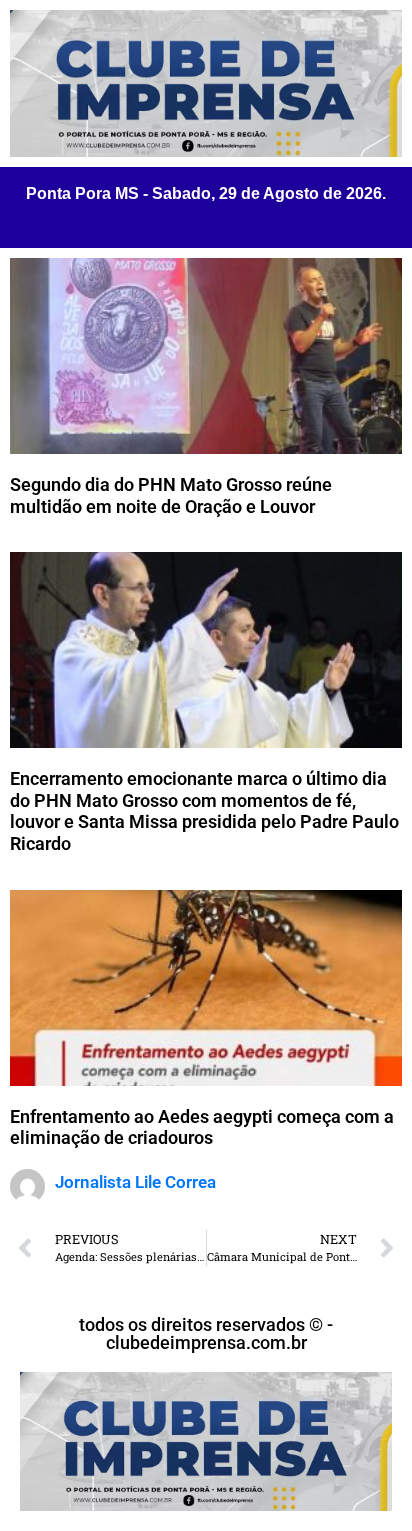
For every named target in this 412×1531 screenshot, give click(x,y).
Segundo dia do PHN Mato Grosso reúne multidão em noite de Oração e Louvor (171, 495)
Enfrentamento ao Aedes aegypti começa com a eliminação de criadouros (202, 1127)
